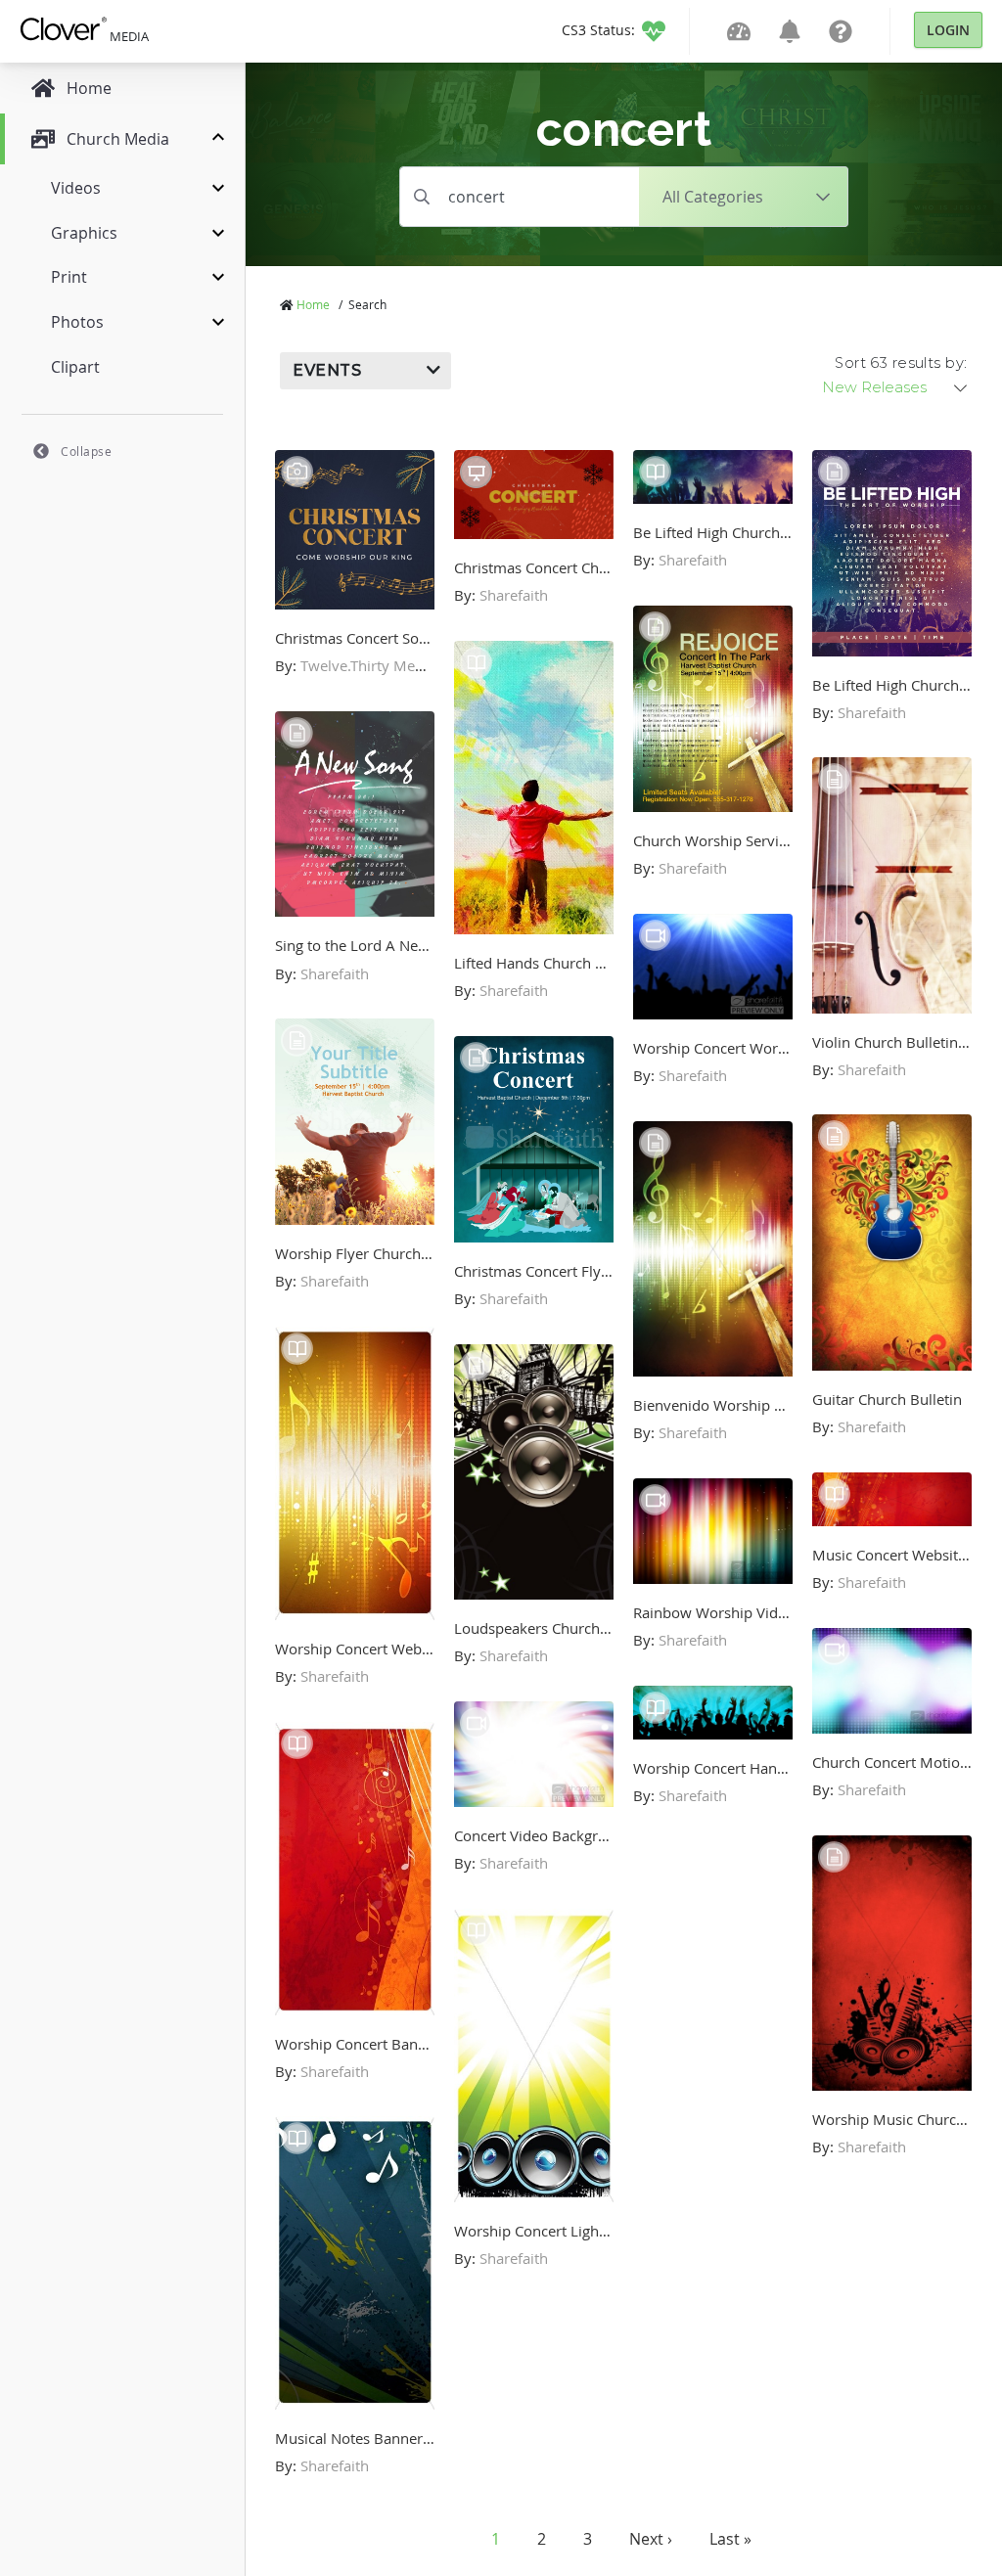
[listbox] (896, 387)
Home (313, 304)
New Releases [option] (874, 387)
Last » (730, 2539)
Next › (651, 2539)
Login (948, 30)
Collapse (86, 451)
